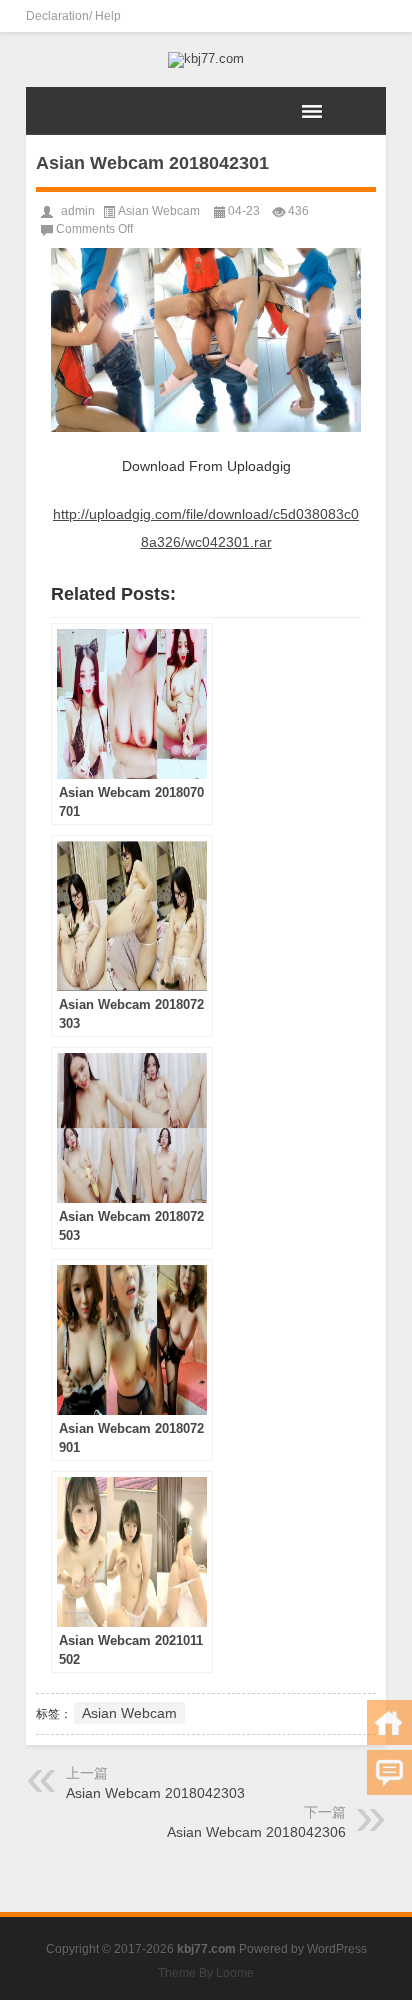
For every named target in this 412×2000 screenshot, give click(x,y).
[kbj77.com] (206, 60)
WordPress (337, 1949)
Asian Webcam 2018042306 (256, 1832)
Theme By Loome (206, 1973)
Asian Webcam (159, 211)
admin (78, 211)
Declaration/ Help (73, 16)
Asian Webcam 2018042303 (155, 1793)
